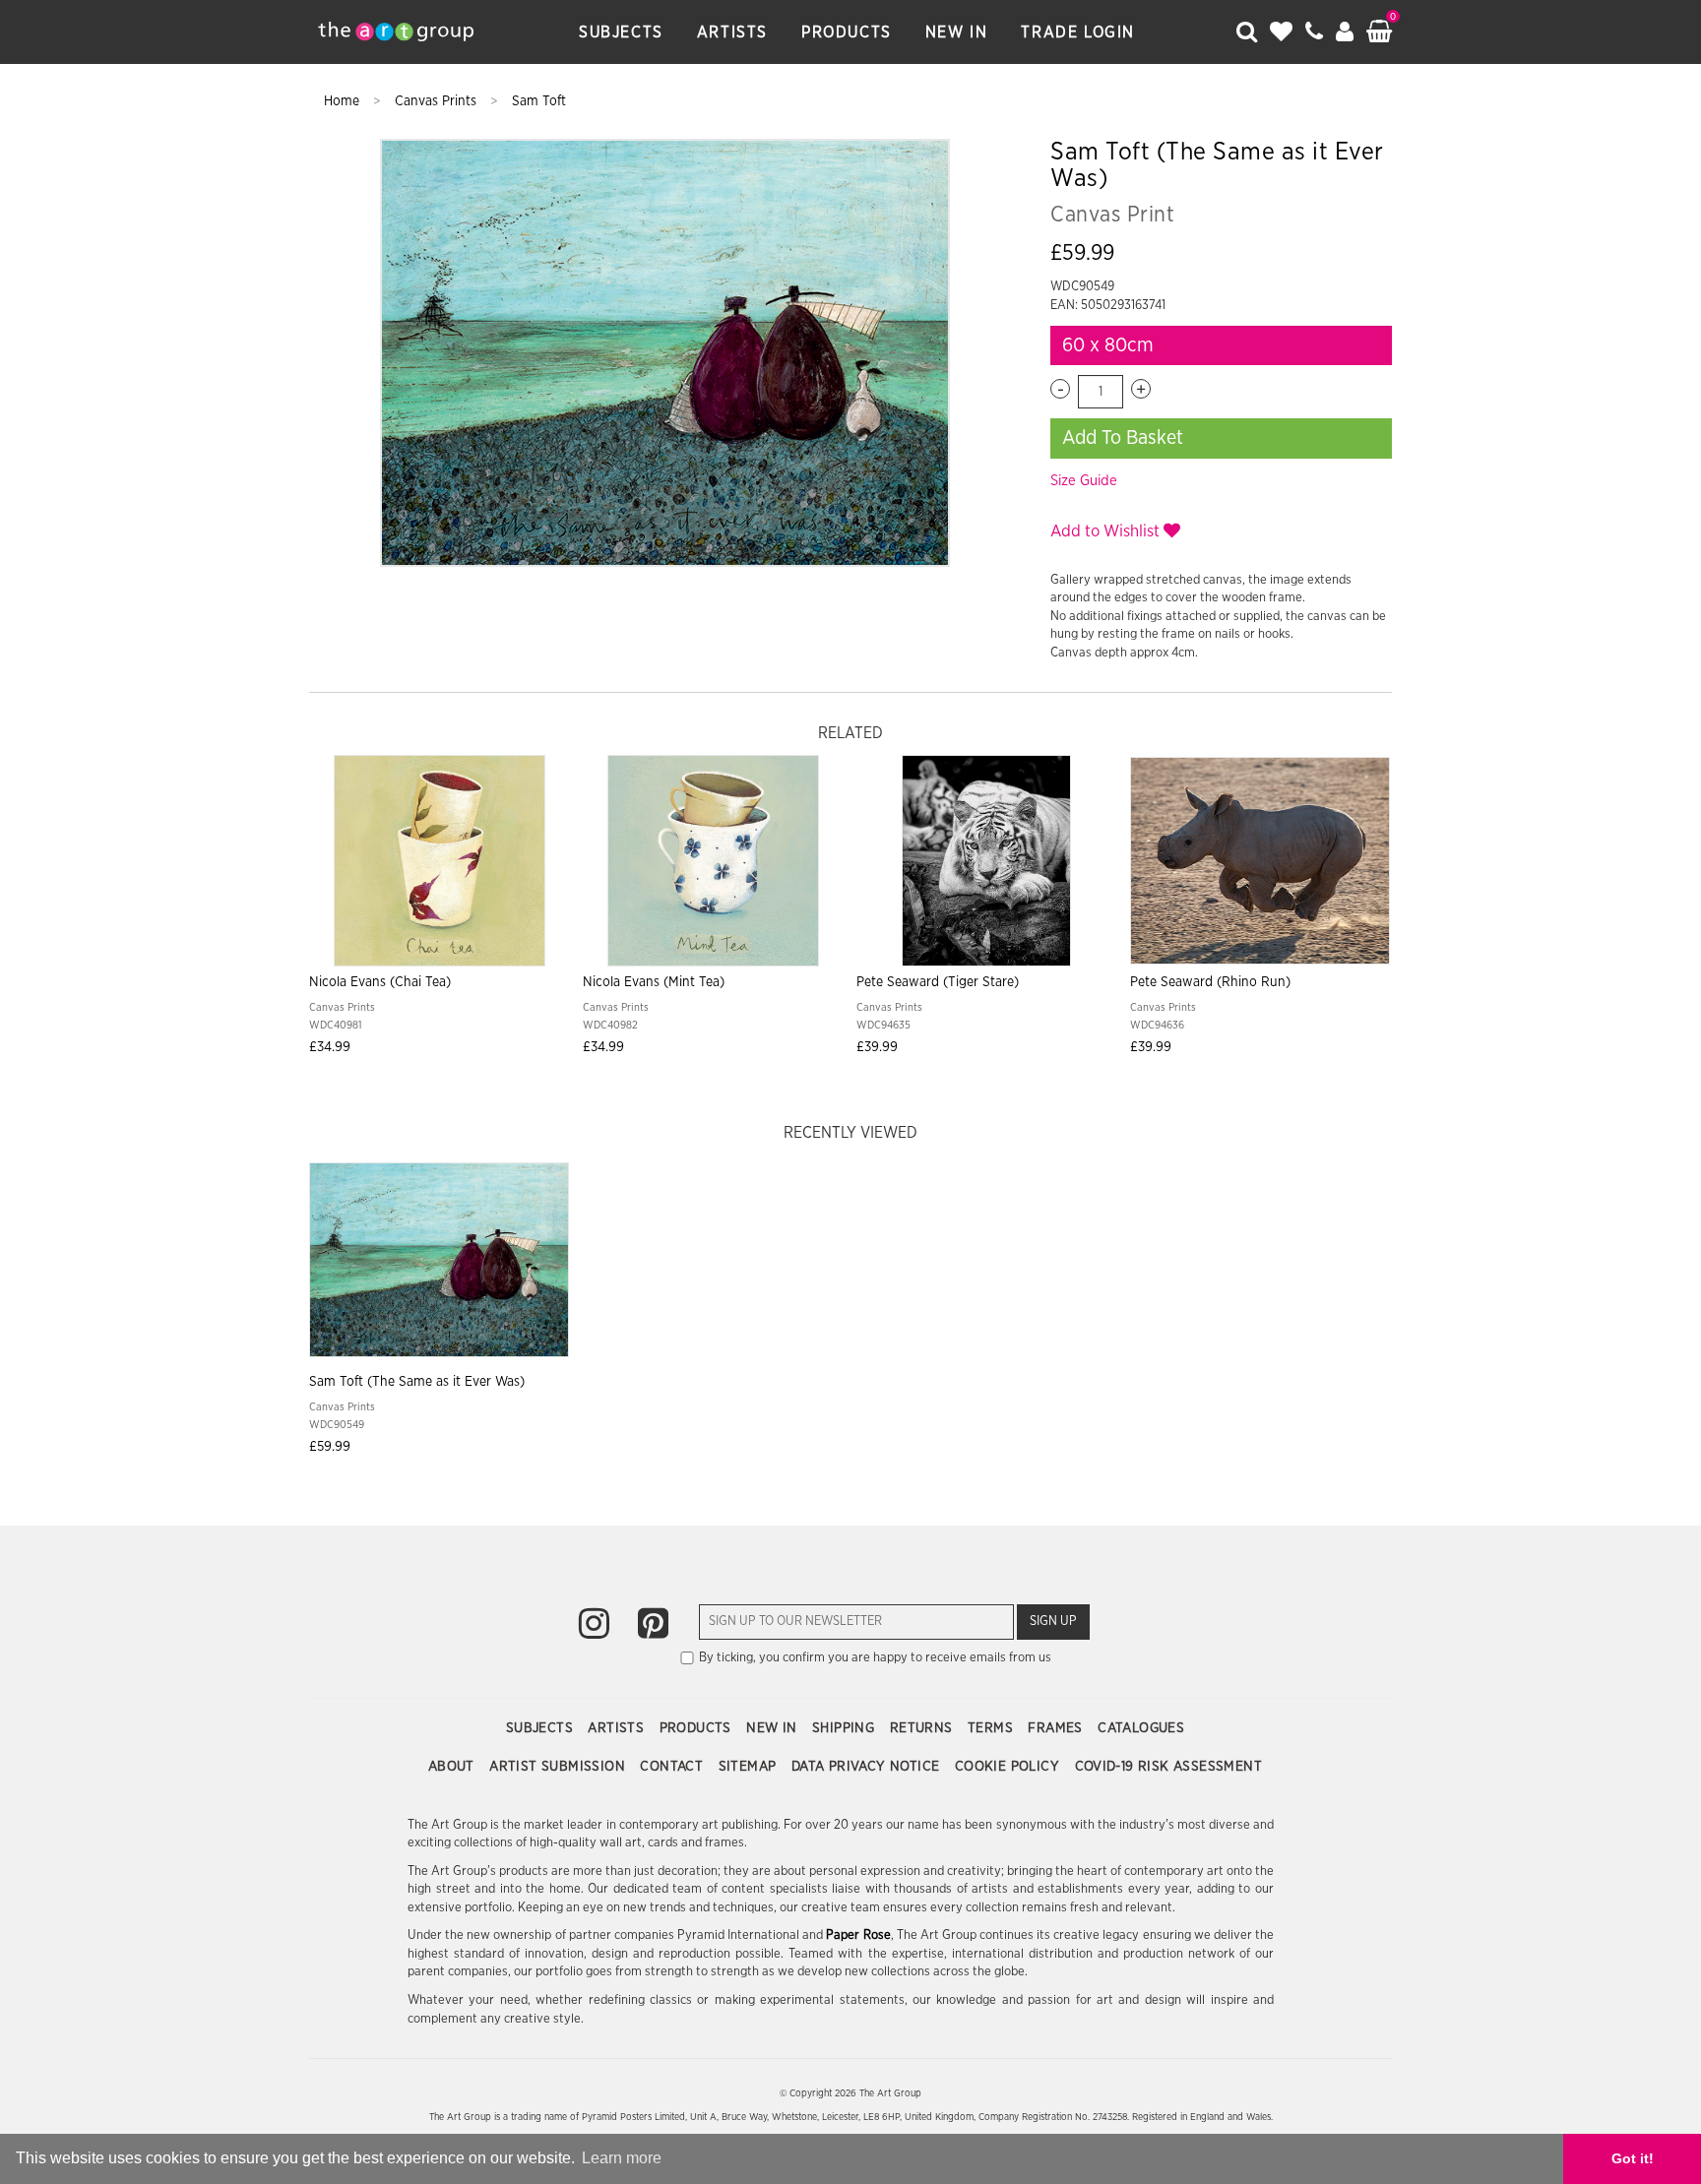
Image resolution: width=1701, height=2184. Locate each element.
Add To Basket (1123, 438)
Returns (923, 1728)
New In (957, 32)
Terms (992, 1728)
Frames (1057, 1728)
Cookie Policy (1009, 1767)
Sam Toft (539, 101)
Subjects (621, 32)
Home (344, 101)
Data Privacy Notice (868, 1767)
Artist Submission (559, 1767)
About (453, 1767)
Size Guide (1084, 481)
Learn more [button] (622, 2158)
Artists (732, 32)
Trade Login (1078, 32)
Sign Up (1053, 1622)
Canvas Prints (438, 101)
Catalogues (1141, 1728)
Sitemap (750, 1767)
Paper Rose (858, 1935)
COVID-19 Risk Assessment (1169, 1767)
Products (847, 32)
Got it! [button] (1633, 2158)
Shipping (846, 1728)
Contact (673, 1767)
